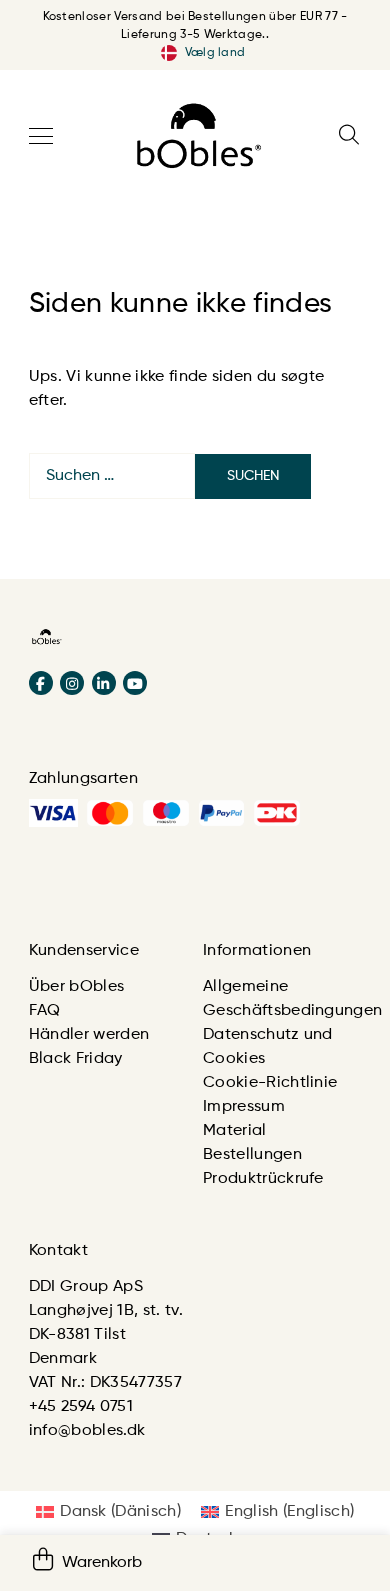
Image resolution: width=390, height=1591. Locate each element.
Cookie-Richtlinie (270, 1083)
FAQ (45, 1011)
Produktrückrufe (263, 1179)
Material (235, 1131)
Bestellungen (252, 1155)
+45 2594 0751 (81, 1407)
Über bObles (77, 987)
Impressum (244, 1107)
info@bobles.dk (87, 1431)
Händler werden (89, 1035)
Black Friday (76, 1059)
